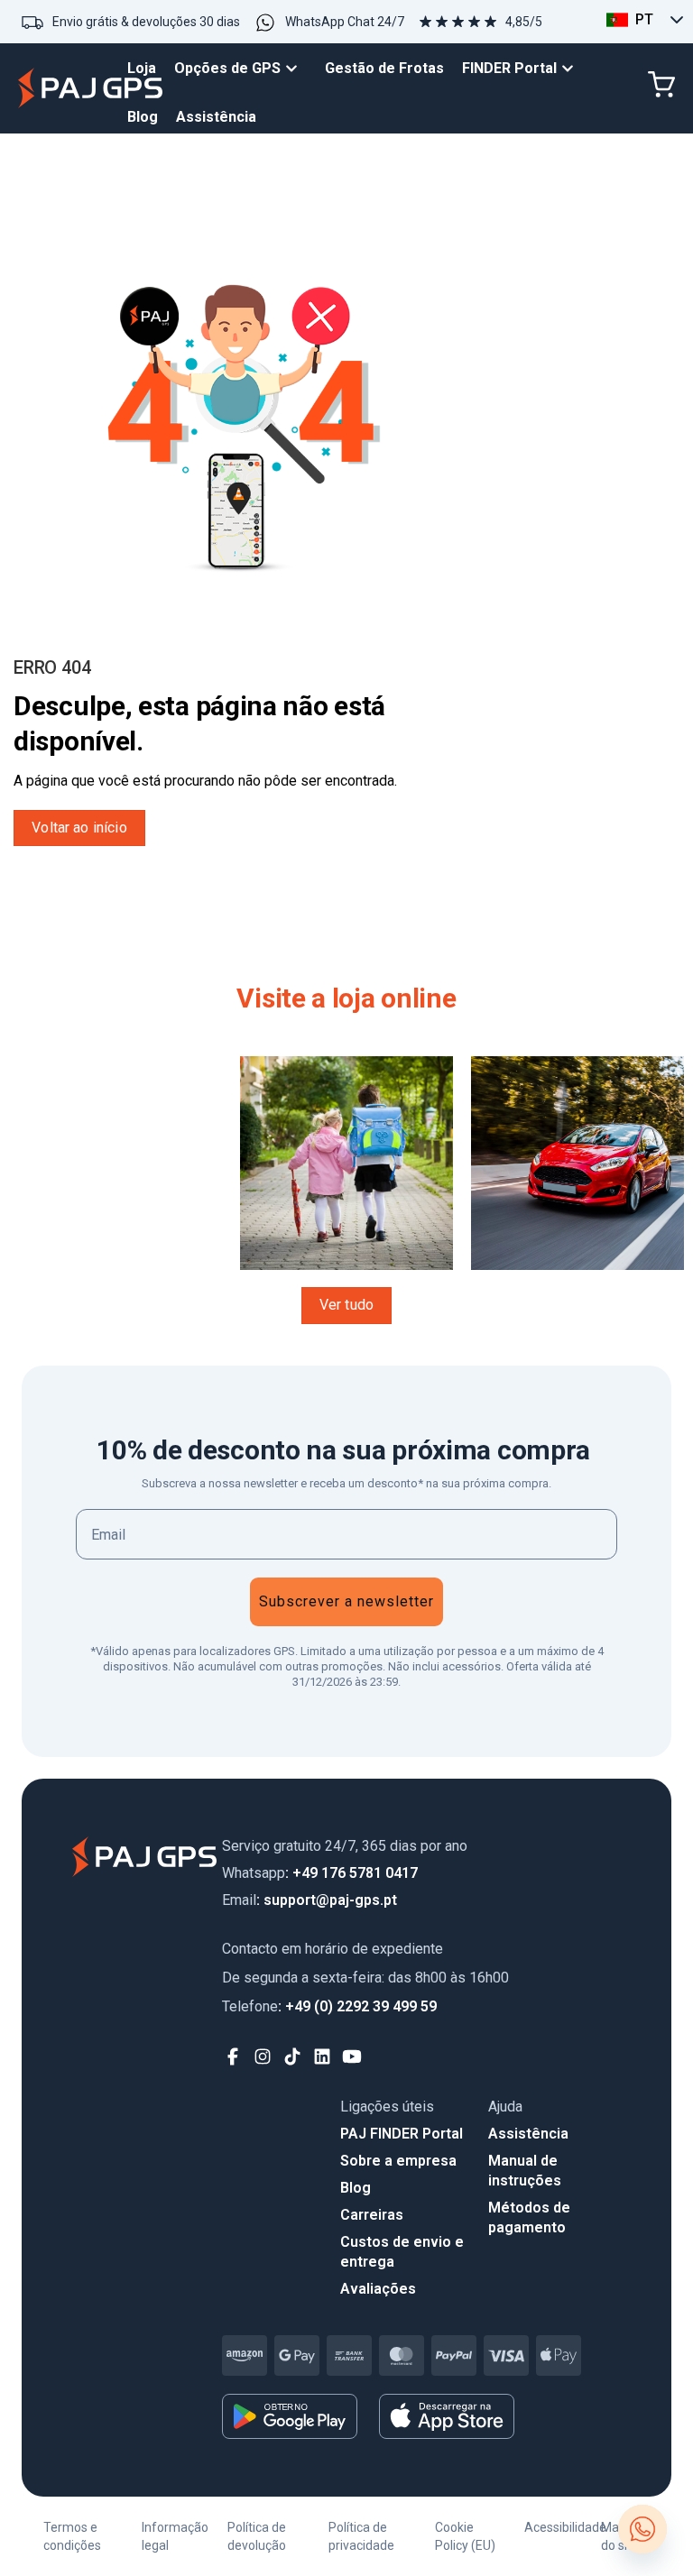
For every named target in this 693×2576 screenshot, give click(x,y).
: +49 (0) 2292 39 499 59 (329, 2006)
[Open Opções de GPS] (296, 68)
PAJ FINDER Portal (402, 2134)
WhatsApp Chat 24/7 (345, 22)
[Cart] (661, 85)
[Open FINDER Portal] (572, 68)
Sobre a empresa (398, 2161)
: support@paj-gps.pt (310, 1900)
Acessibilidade (565, 2527)
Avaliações (378, 2289)
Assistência (528, 2134)
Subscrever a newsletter (346, 1601)
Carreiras (372, 2215)
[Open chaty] (642, 2529)
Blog (356, 2188)
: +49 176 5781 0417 (320, 1873)
